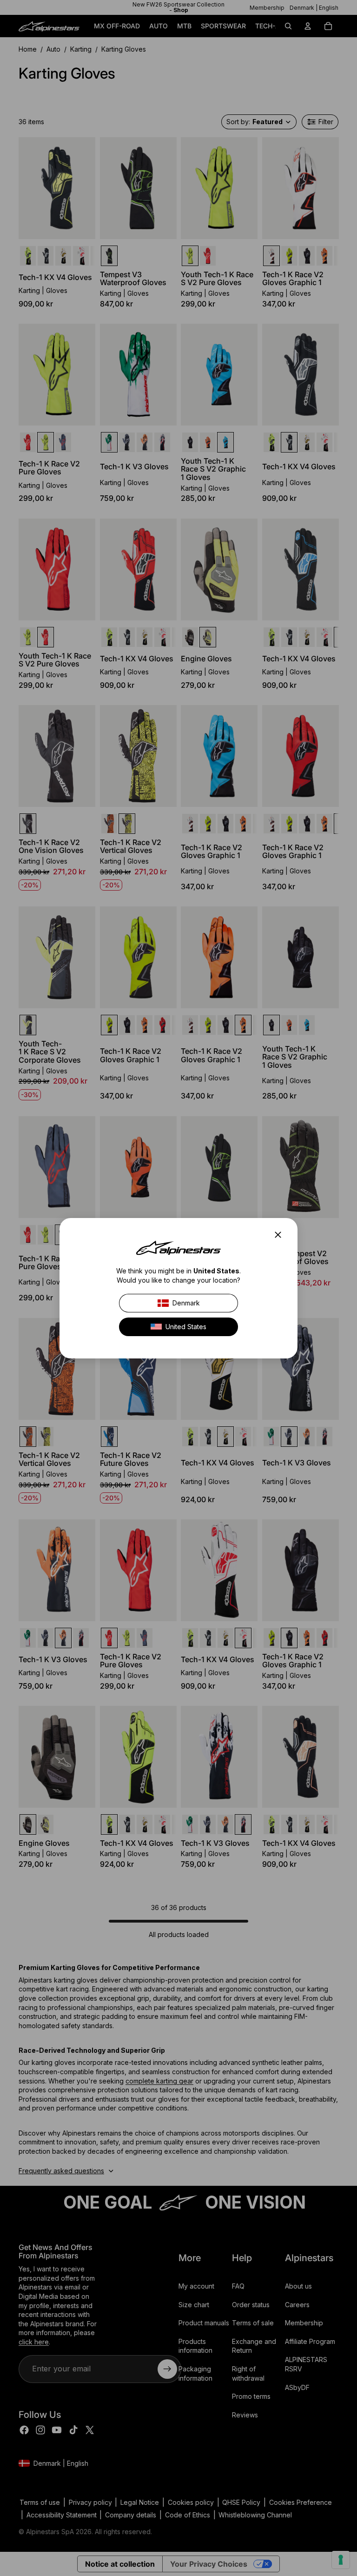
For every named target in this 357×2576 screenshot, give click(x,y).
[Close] (281, 1235)
